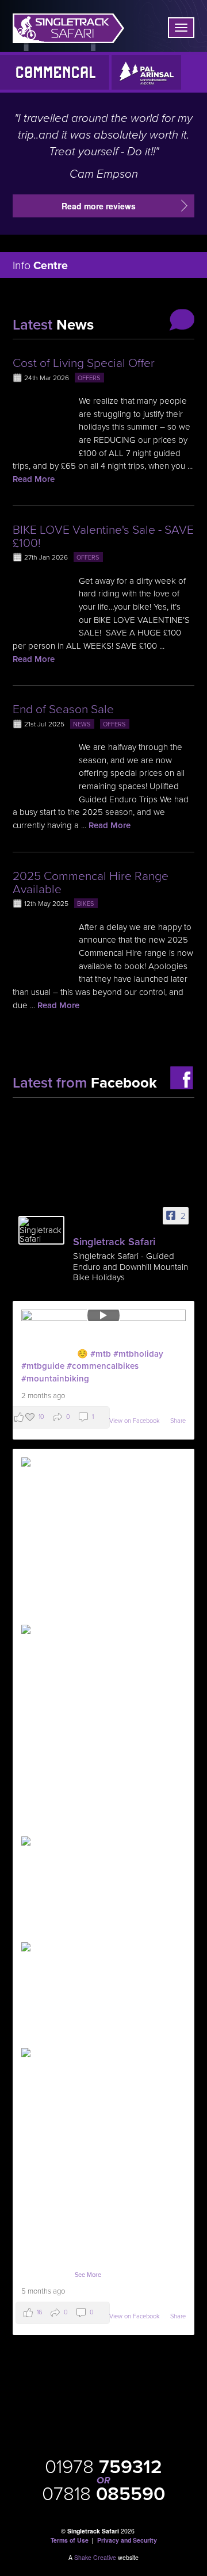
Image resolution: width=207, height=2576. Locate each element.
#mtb (101, 1354)
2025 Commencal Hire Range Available (91, 883)
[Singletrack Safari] (41, 1230)
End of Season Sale (63, 709)
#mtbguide (43, 1366)
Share (178, 1421)
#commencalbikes (103, 1366)
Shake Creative (95, 2557)
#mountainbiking (55, 1379)
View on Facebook (135, 1421)
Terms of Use (70, 2540)
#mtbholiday (138, 1354)
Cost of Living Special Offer (84, 363)
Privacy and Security (127, 2540)
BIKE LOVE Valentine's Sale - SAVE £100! (103, 537)
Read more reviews (99, 206)
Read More (34, 479)
